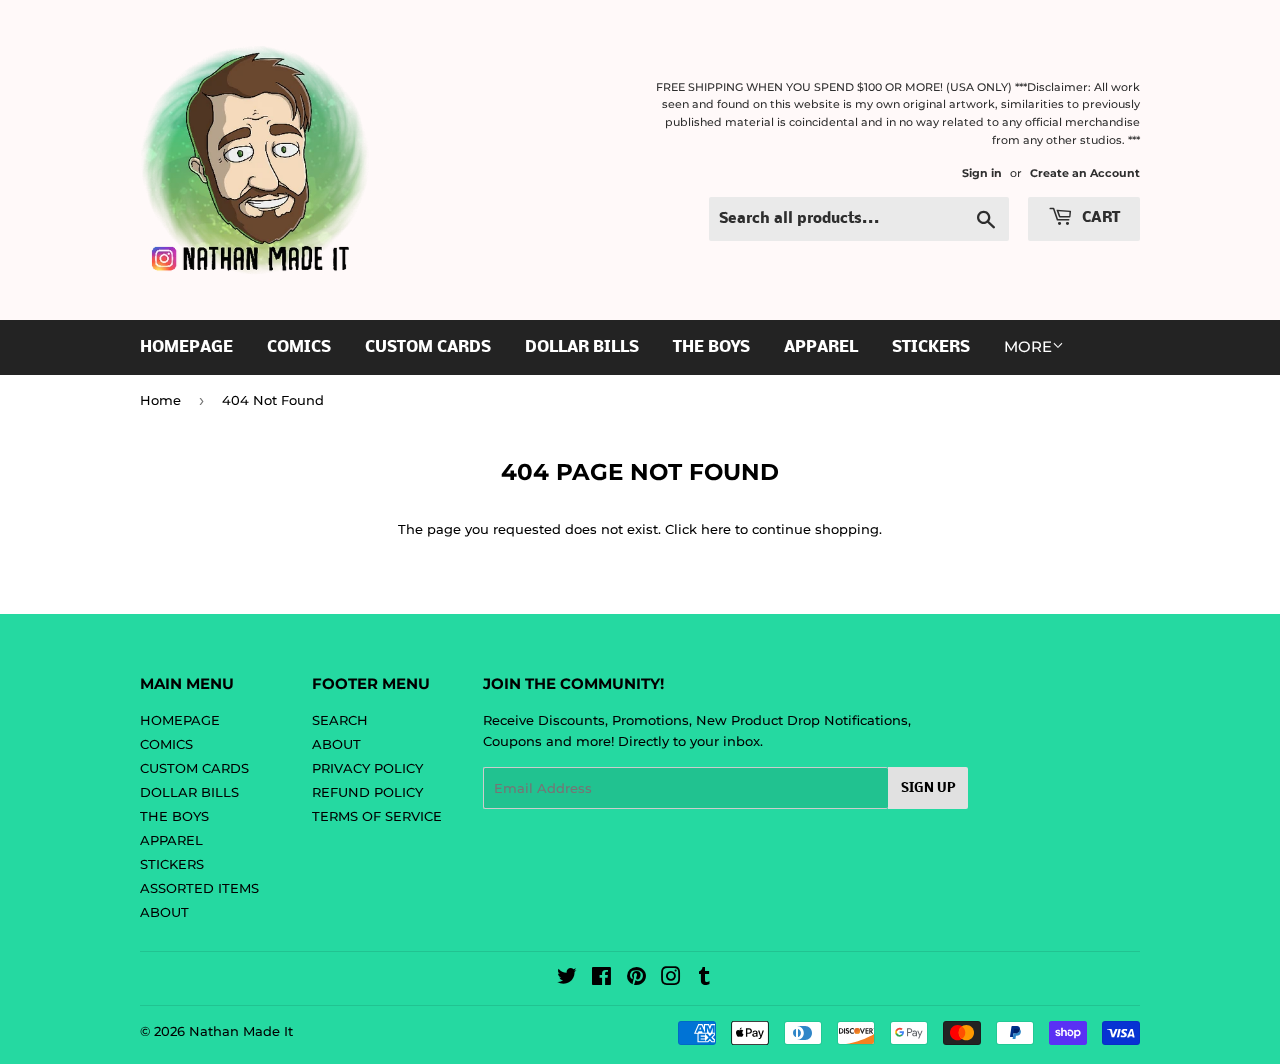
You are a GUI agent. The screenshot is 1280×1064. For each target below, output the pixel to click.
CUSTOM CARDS (428, 347)
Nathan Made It (241, 1031)
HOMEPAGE (186, 347)
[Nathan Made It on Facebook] (601, 979)
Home (160, 400)
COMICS (299, 347)
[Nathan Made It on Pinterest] (636, 979)
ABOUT (164, 912)
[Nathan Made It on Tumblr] (704, 979)
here (716, 529)
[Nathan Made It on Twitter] (567, 979)
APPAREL (821, 347)
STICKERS (931, 347)
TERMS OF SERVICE (377, 816)
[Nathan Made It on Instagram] (671, 979)
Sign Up (928, 788)
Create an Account (1085, 173)
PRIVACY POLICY (367, 768)
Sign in (982, 173)
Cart (1099, 218)
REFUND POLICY (367, 792)
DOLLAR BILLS (582, 347)
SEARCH (340, 720)
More (1028, 346)
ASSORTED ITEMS (199, 888)
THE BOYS (711, 347)
